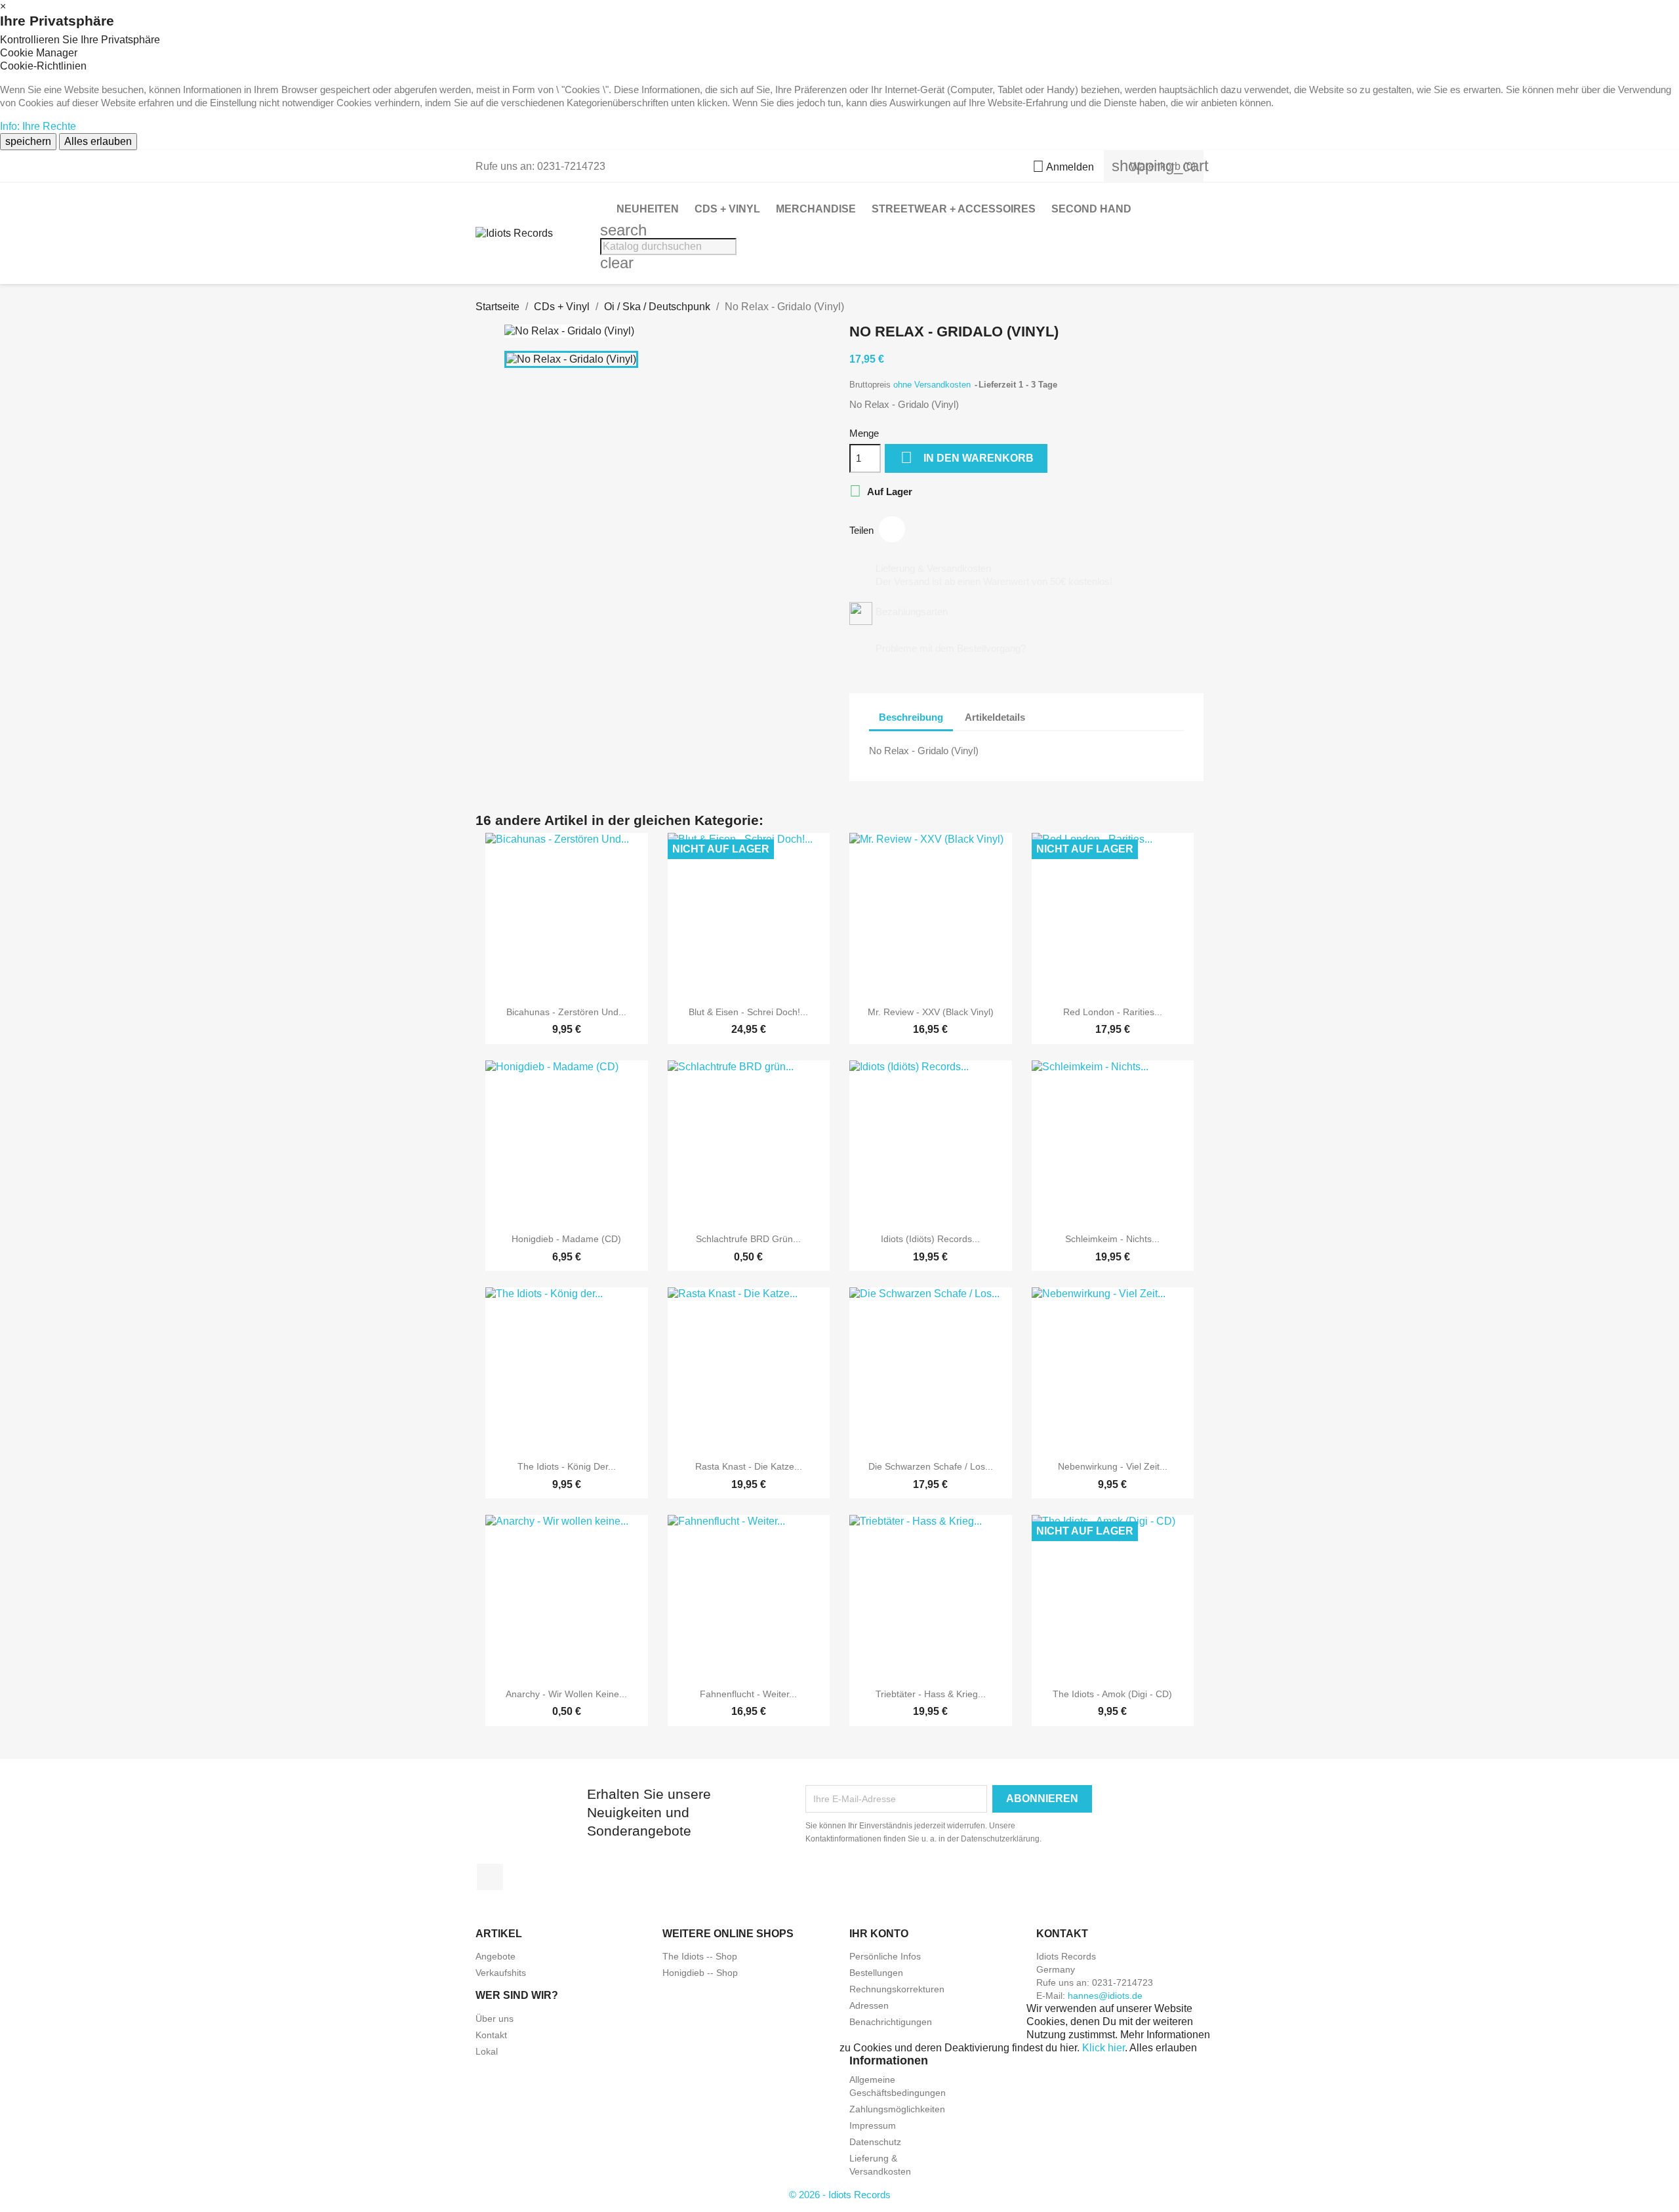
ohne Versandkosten (933, 385)
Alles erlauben (98, 141)
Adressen (869, 2005)
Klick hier (1103, 2048)
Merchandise (816, 209)
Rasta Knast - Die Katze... (749, 1466)
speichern (28, 141)
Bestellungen (876, 1973)
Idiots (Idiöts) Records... (930, 1239)
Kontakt (491, 2035)
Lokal (487, 2051)
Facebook (490, 1877)
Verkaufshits (501, 1973)
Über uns (495, 2019)
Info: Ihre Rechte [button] (38, 126)
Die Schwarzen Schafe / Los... (931, 1466)
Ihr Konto (879, 1934)
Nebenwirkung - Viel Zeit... (1113, 1466)
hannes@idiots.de (1105, 1996)
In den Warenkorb (967, 457)
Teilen (892, 529)
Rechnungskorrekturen (897, 1989)
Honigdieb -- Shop (700, 1973)
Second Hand (1091, 209)
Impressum (873, 2125)
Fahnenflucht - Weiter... (748, 1694)
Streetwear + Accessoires (954, 209)
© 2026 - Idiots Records (840, 2195)
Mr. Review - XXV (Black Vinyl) (931, 1012)
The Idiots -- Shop (700, 1956)
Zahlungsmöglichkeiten (897, 2109)
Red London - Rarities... (1113, 1012)
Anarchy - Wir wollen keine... (566, 1694)
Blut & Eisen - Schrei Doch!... (748, 1012)
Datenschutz (875, 2142)
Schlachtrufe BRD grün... (748, 1239)
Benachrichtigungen (891, 2022)
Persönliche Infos (885, 1956)
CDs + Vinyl (727, 209)
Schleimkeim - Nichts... (1112, 1239)
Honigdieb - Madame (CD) (566, 1239)
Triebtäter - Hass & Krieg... (931, 1694)
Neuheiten (648, 209)
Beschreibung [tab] (911, 717)
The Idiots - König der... (567, 1466)
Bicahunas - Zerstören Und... (566, 1012)
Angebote (496, 1956)
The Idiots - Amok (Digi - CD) (1112, 1694)
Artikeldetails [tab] (995, 717)
